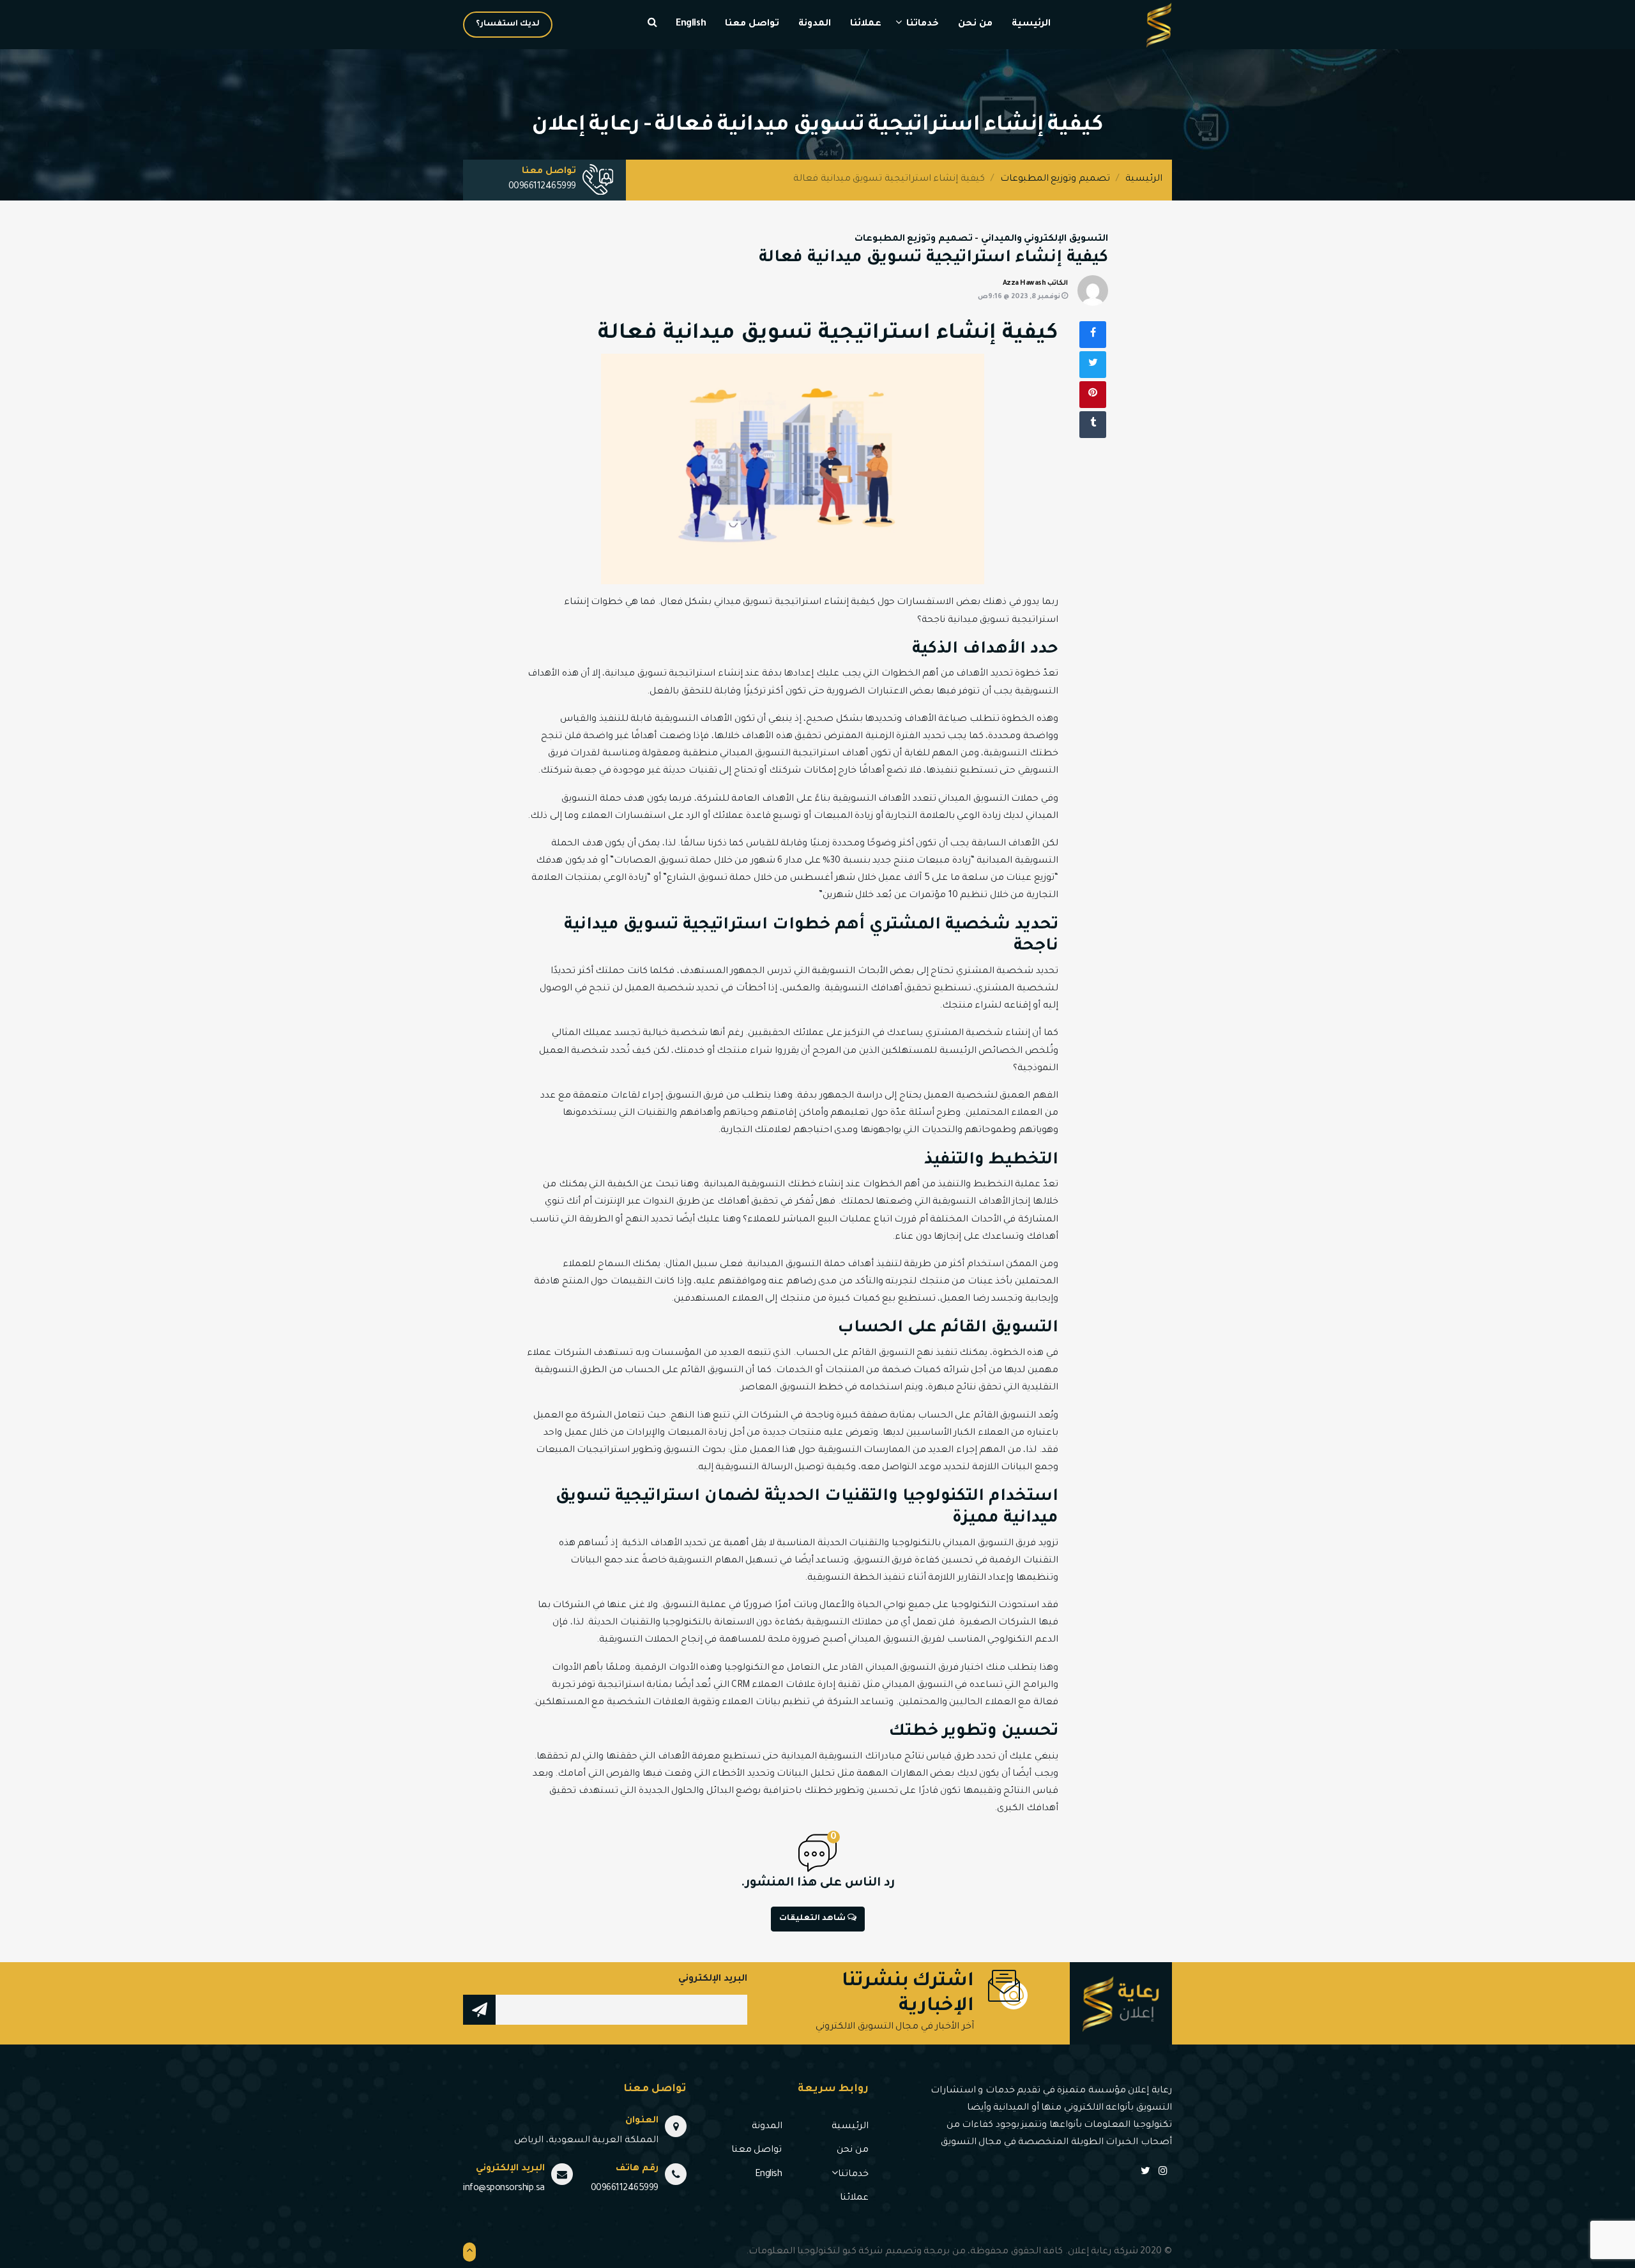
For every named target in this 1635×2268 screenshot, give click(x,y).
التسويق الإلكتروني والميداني (1045, 239)
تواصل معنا (752, 24)
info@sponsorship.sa (504, 2189)
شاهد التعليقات (813, 1919)
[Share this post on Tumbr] (1093, 425)
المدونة (815, 24)
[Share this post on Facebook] (1093, 335)
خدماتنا (923, 24)
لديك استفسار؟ (508, 24)
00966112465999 (542, 187)
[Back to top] (469, 2252)
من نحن (975, 24)
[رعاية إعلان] (1159, 26)
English (691, 24)
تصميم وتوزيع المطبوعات (1055, 179)
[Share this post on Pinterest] (1093, 395)
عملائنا (866, 24)
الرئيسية (1031, 24)
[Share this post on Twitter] (1093, 365)
